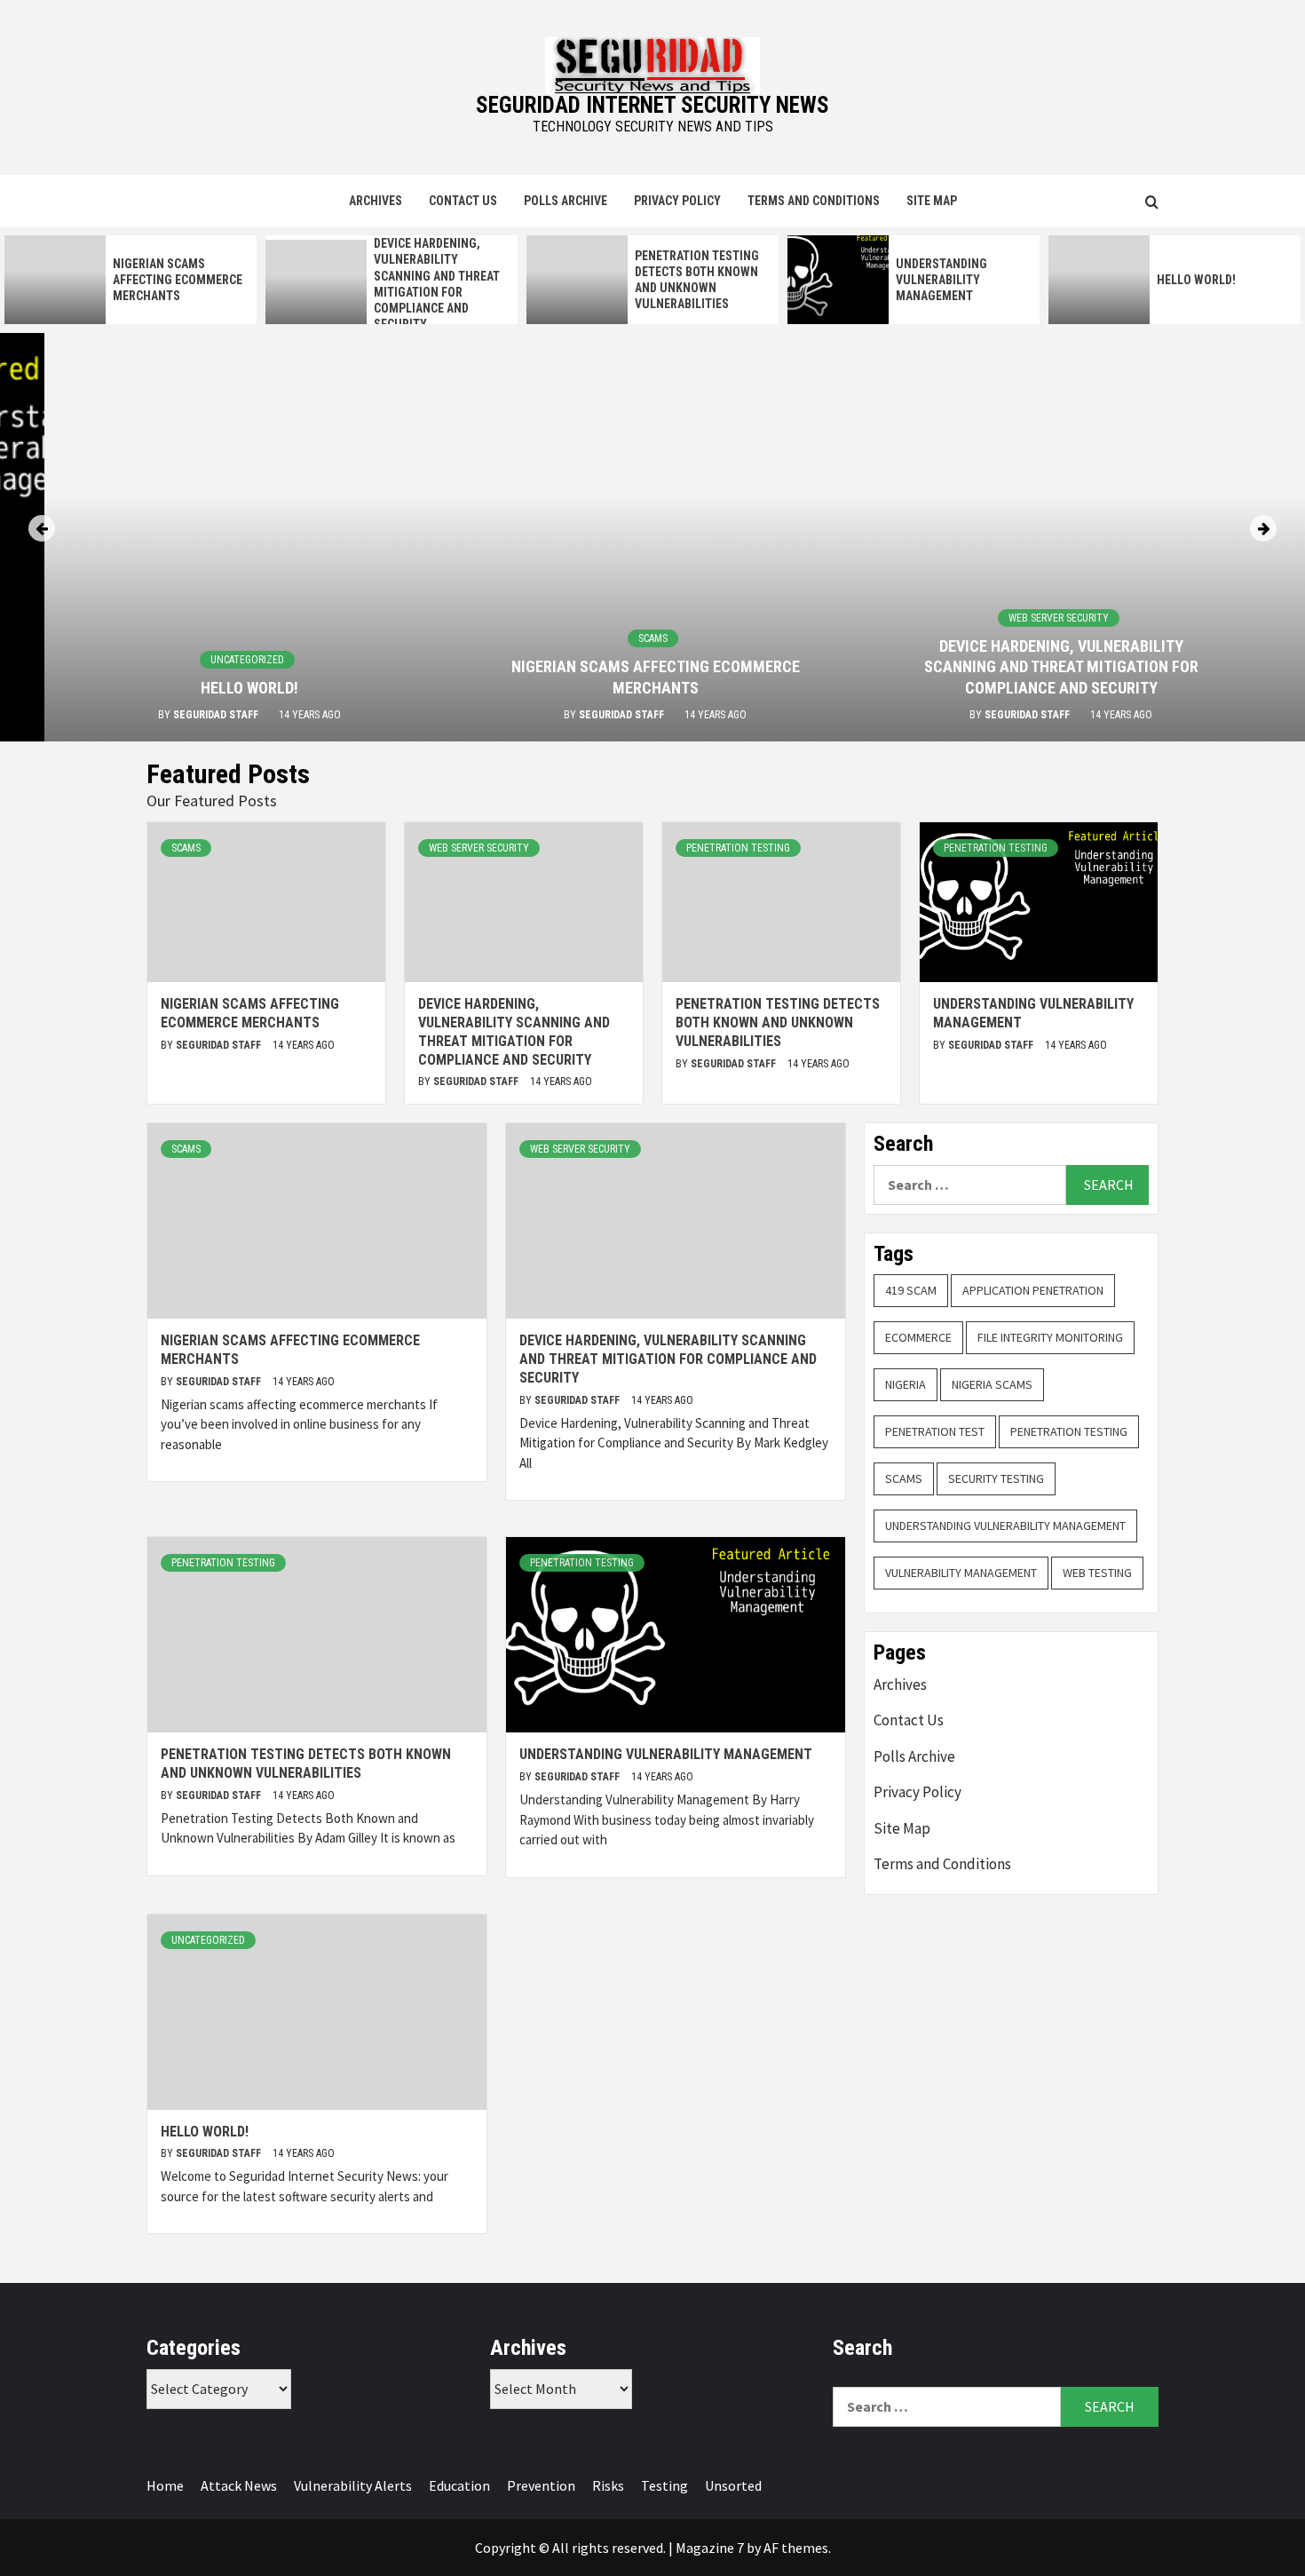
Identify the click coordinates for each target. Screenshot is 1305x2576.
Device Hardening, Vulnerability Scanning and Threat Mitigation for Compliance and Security (1061, 667)
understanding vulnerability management (1005, 1526)
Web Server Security (1059, 618)
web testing (1097, 1573)
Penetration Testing (738, 848)
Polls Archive (565, 201)
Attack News (239, 2485)
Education (459, 2485)
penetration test (935, 1431)
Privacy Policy (677, 201)
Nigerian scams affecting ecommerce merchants (178, 280)
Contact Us (463, 201)
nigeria (906, 1384)
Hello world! (1196, 280)
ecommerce (918, 1337)
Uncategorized (247, 660)
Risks (608, 2485)
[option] (130, 280)
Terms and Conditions (814, 201)
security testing (996, 1478)
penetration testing (1069, 1431)
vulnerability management (961, 1573)
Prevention (541, 2485)
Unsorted (733, 2485)
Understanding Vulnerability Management (941, 280)
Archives (376, 201)
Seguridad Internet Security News (652, 105)
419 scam (911, 1290)
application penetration (1033, 1290)
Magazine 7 (710, 2548)
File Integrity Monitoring (1050, 1337)
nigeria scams (992, 1384)
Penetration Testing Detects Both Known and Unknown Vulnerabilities (778, 1022)
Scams (653, 638)
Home (165, 2485)
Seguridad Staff (217, 715)
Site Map (932, 201)
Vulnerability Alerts (353, 2485)
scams (904, 1478)
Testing (664, 2485)
